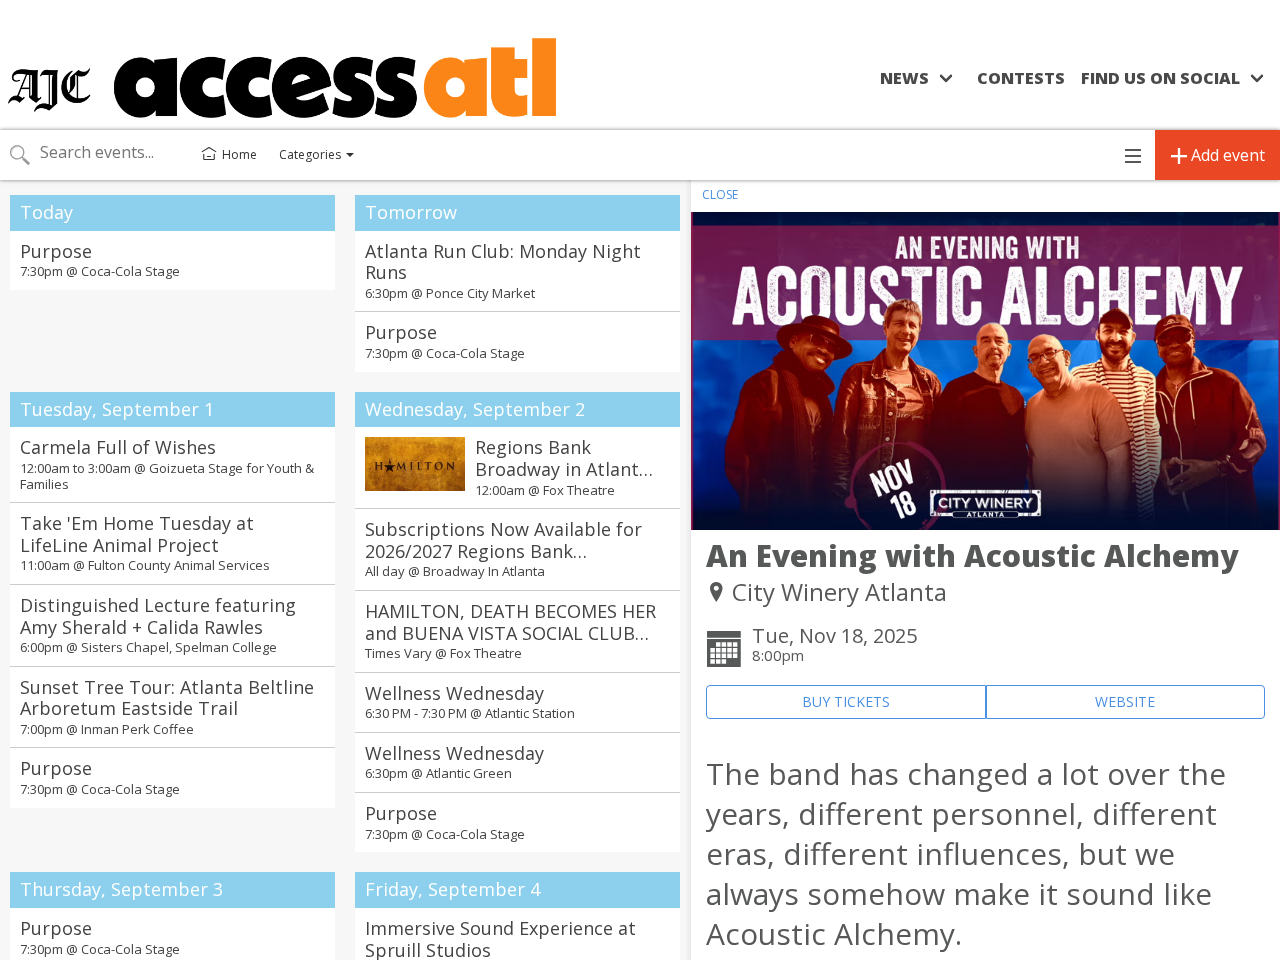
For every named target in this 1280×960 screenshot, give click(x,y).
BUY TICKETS (846, 701)
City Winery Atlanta (839, 591)
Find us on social (1160, 78)
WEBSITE (1125, 701)
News (904, 78)
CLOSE (720, 194)
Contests (1021, 78)
